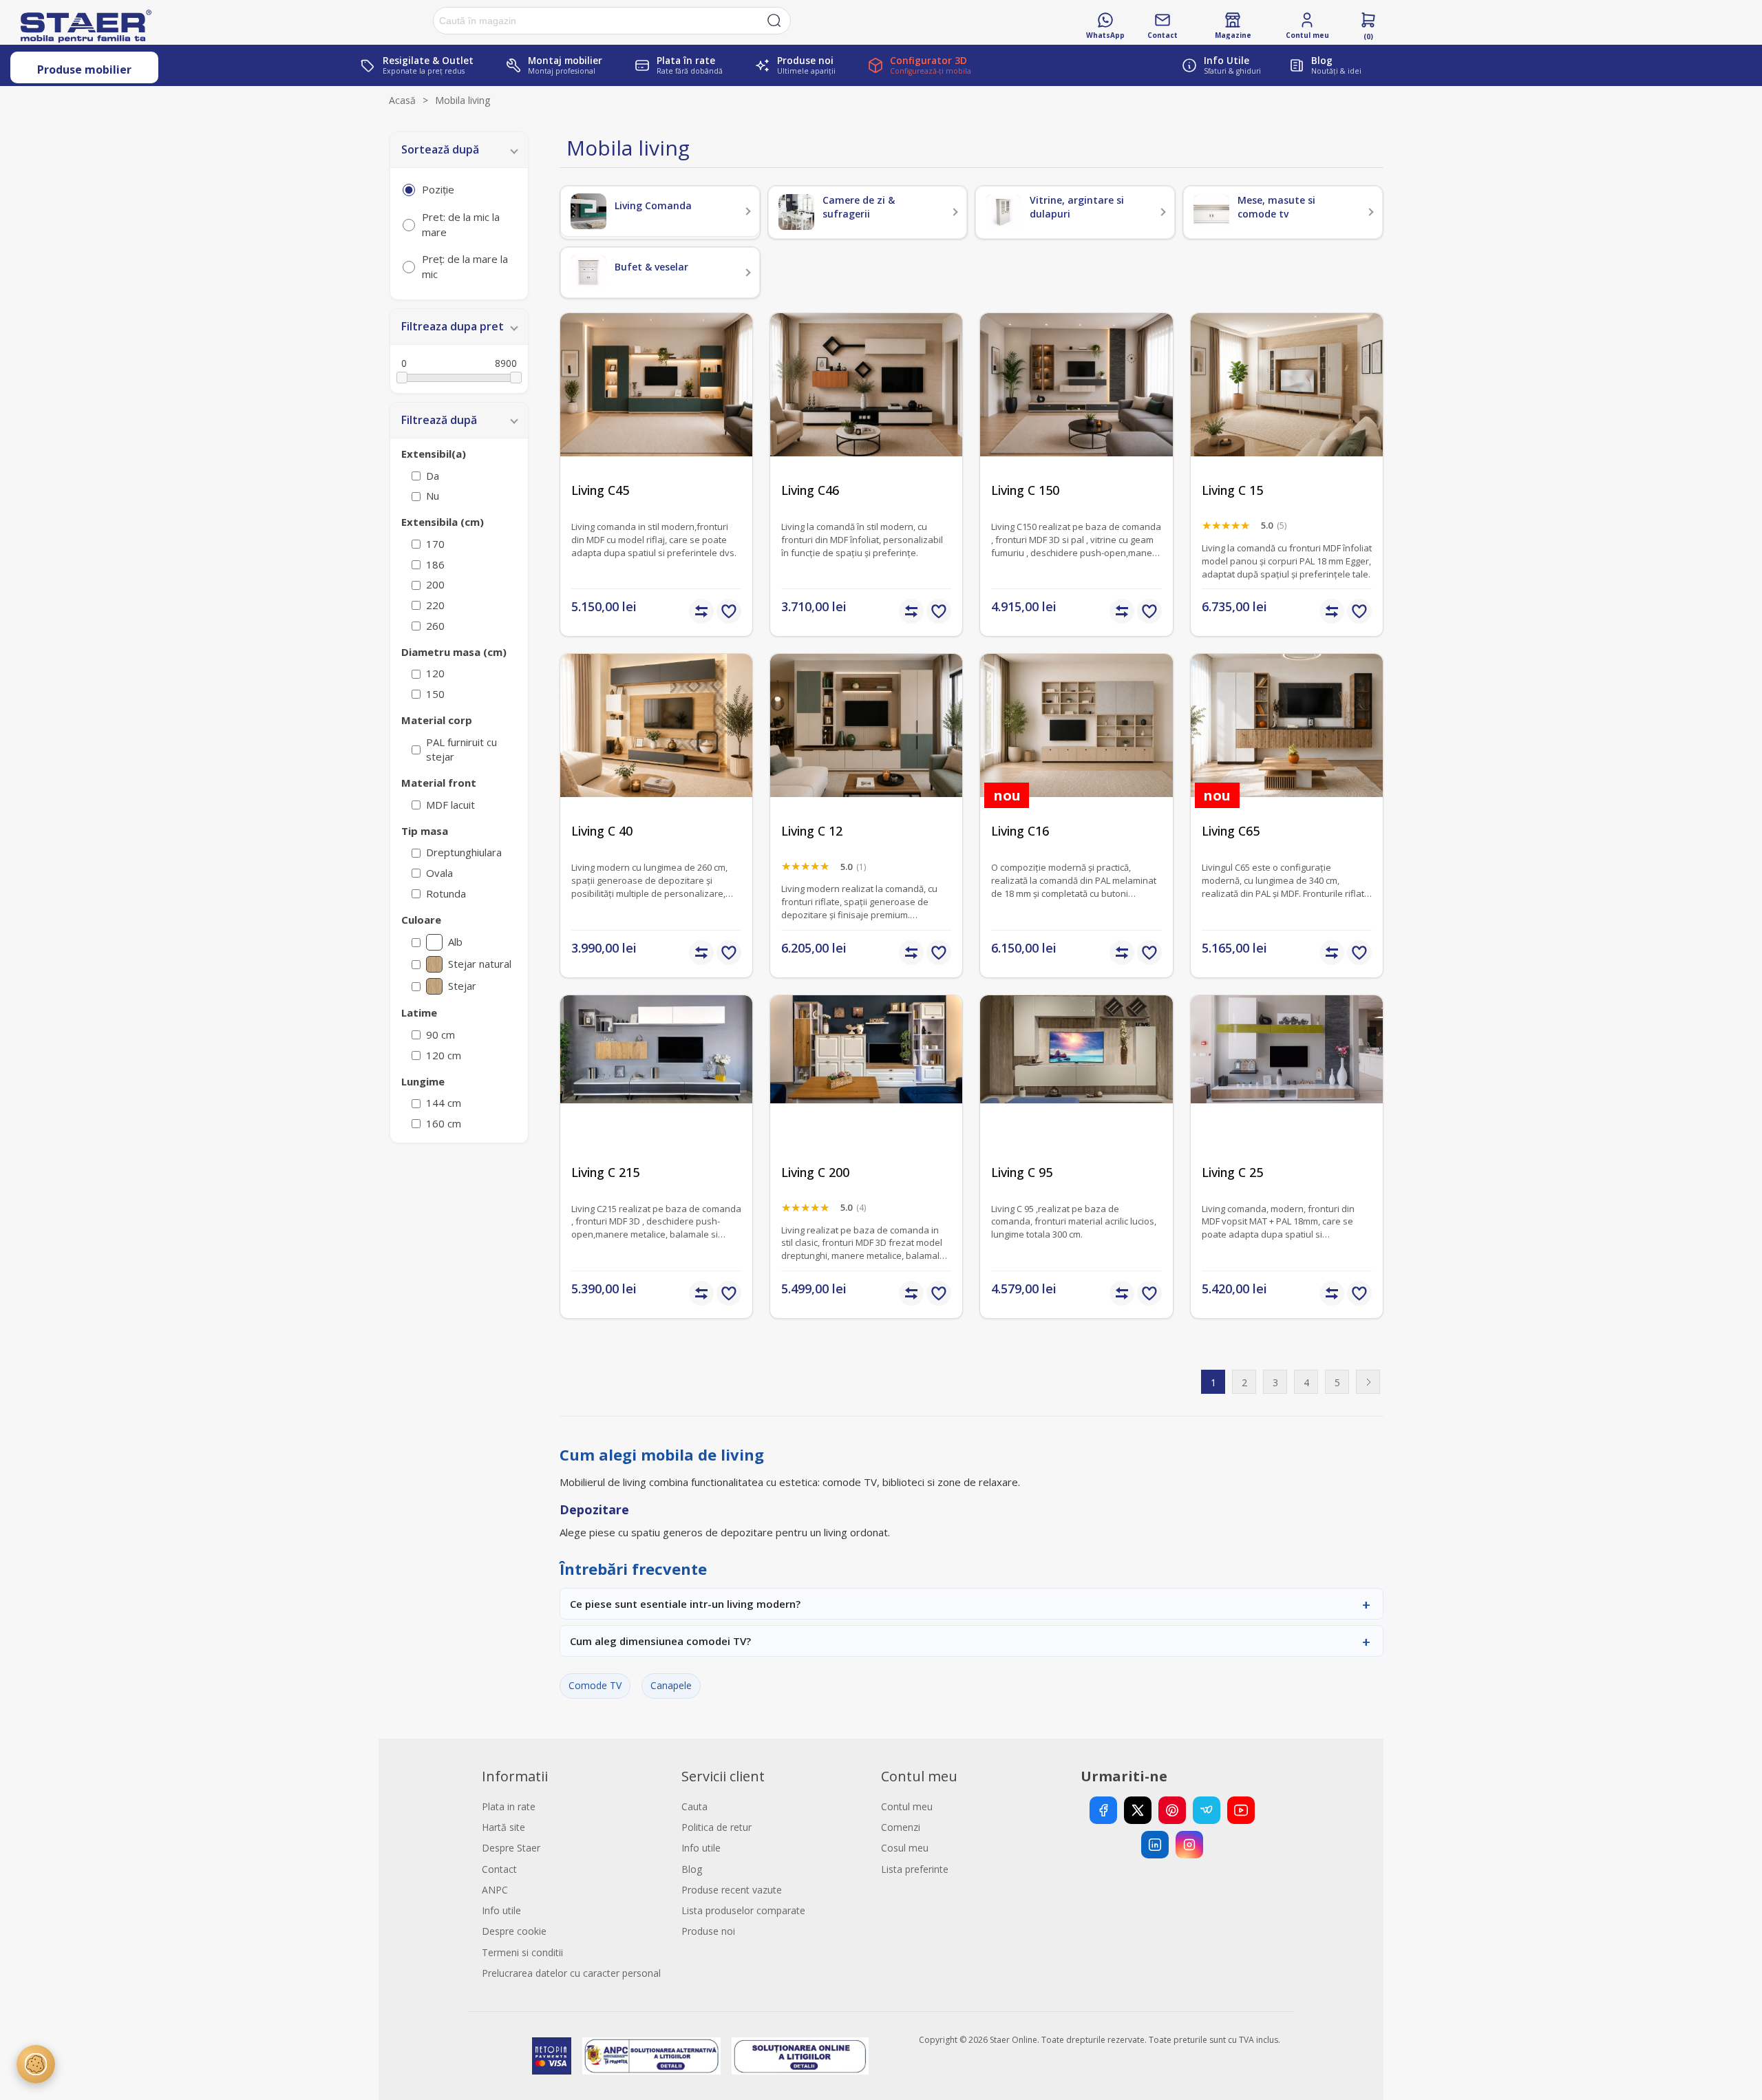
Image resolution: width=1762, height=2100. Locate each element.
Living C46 (810, 490)
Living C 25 (1232, 1173)
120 (435, 673)
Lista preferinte (915, 1869)
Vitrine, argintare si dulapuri (1077, 207)
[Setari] (36, 2064)
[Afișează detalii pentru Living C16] (1076, 750)
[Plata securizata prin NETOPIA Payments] (551, 2056)
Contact (499, 1869)
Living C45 (600, 490)
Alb (455, 942)
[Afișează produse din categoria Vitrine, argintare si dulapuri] (1004, 212)
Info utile (501, 1910)
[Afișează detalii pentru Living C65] (1287, 750)
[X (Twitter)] (1138, 1810)
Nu (433, 496)
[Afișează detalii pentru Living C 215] (656, 1091)
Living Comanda (653, 205)
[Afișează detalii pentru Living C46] (866, 409)
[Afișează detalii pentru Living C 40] (656, 750)
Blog (692, 1869)
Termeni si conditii (522, 1952)
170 (435, 544)
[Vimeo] (1207, 1810)
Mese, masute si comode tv (1276, 207)
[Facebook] (1103, 1810)
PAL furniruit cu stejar (461, 750)
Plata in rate (509, 1806)
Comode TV (595, 1685)
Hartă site (503, 1827)
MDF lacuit (450, 805)
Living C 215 (605, 1173)
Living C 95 (1022, 1173)
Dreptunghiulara (464, 852)
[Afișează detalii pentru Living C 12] (866, 750)
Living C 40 (602, 831)
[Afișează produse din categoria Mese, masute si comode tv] (1211, 212)
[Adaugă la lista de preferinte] (729, 611)
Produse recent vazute (732, 1890)
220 (435, 605)
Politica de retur (717, 1827)
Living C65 (1231, 831)
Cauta (694, 1806)
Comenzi (901, 1827)
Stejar (462, 986)
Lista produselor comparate (743, 1910)
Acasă (402, 100)
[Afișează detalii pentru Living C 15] (1287, 409)
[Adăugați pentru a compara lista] (701, 611)
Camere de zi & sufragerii (859, 207)
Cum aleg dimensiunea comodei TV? (660, 1641)
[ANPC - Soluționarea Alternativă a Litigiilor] (651, 2056)
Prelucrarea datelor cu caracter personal (571, 1973)
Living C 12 (812, 831)
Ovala (439, 873)
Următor (1368, 1382)
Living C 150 (1025, 490)
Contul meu (907, 1806)
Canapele (671, 1685)
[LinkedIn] (1155, 1845)
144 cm (444, 1103)
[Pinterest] (1172, 1810)
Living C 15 (1232, 490)
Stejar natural (480, 964)
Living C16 (1020, 831)
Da (433, 476)
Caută (774, 21)
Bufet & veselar (651, 267)
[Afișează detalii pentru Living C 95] (1076, 1091)
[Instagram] (1189, 1845)
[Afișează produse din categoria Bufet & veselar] (588, 273)
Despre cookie (514, 1931)
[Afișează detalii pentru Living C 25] (1287, 1091)
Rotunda (446, 893)
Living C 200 (815, 1173)
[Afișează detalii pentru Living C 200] (866, 1091)
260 (435, 626)
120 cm (444, 1055)
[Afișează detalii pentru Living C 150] (1076, 409)
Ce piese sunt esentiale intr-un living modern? (685, 1604)
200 (435, 584)
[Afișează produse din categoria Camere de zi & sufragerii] (796, 212)
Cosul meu (905, 1848)
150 (435, 694)
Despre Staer (511, 1848)
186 (435, 564)
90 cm (440, 1035)
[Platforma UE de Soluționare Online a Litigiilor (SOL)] (800, 2056)
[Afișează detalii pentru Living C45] (656, 409)
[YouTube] (1241, 1810)
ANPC (495, 1890)
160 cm (444, 1123)
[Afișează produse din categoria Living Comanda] (588, 211)
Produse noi (708, 1931)
